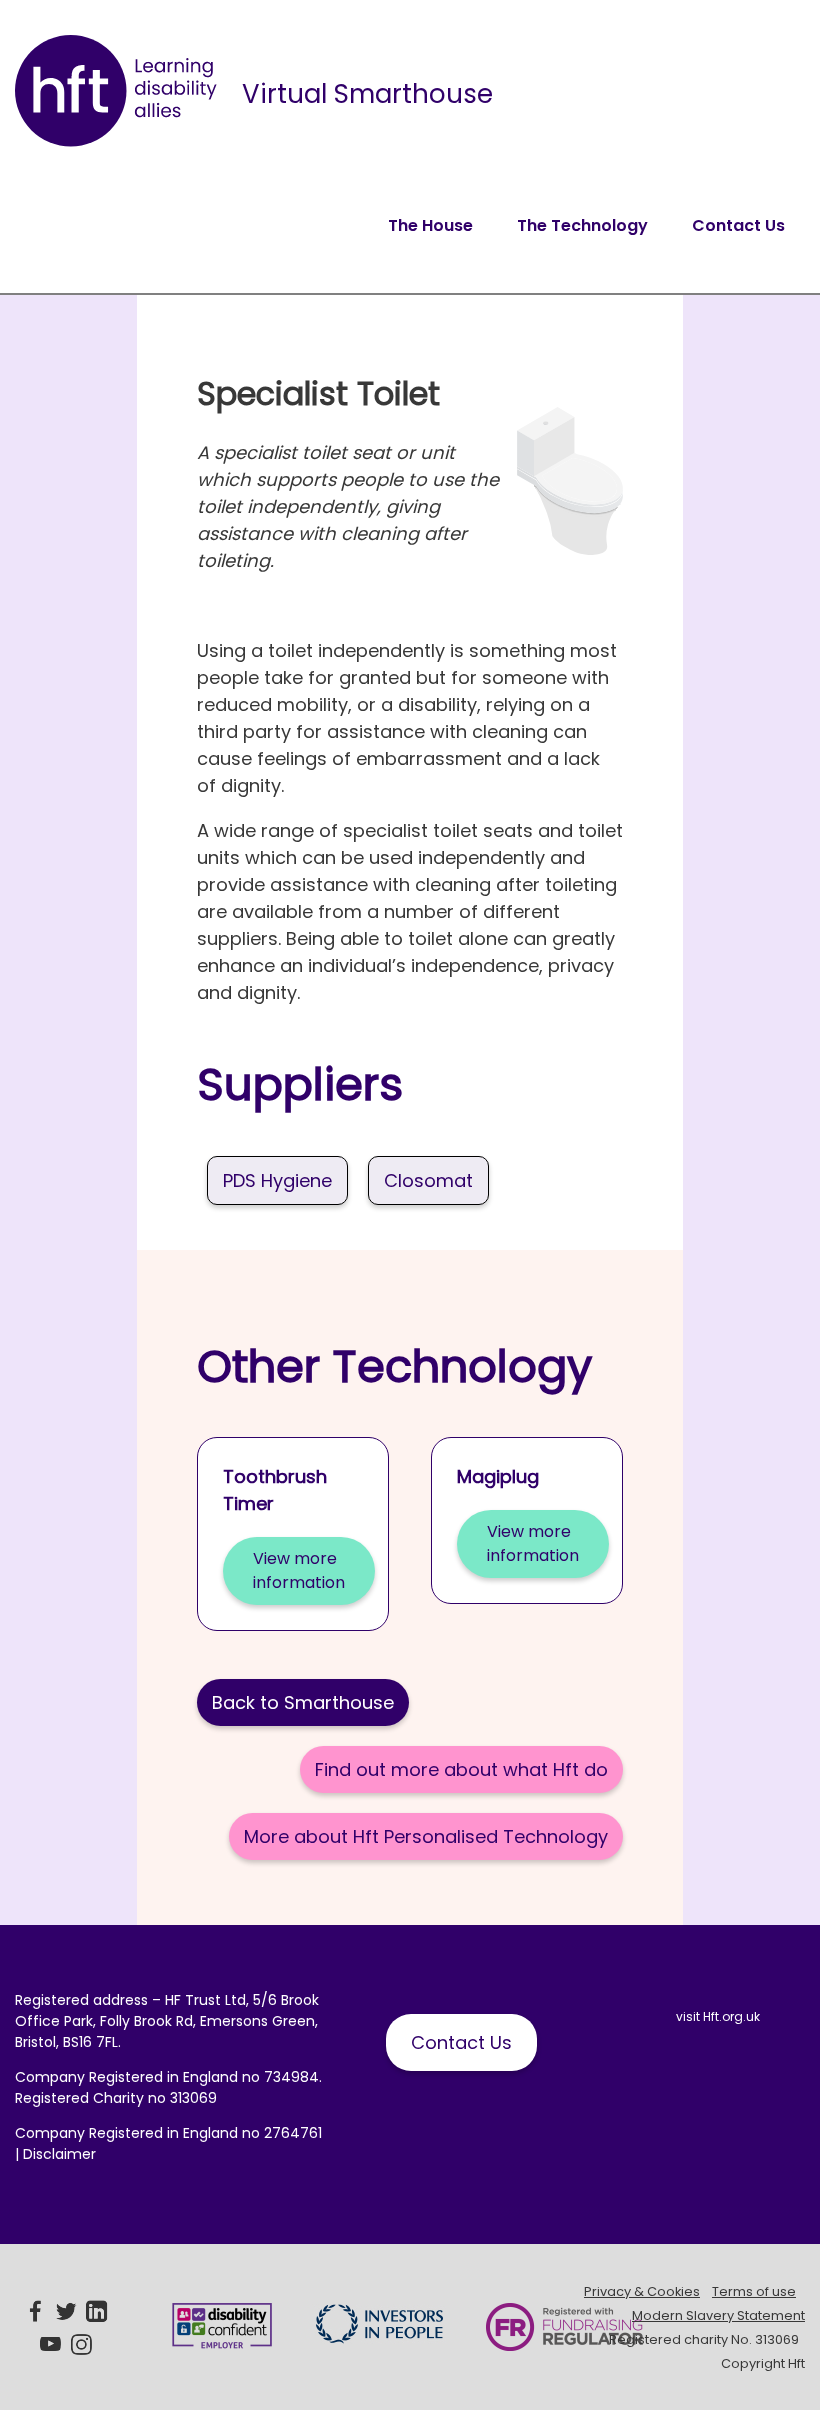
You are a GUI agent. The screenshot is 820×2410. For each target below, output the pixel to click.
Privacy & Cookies (642, 2291)
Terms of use (754, 2291)
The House (430, 225)
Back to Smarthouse (303, 1702)
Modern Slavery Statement (718, 2315)
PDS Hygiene (277, 1180)
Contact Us (738, 225)
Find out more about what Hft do (461, 1769)
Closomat (428, 1180)
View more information (299, 1570)
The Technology (582, 225)
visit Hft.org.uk (718, 2016)
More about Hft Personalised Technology (426, 1836)
